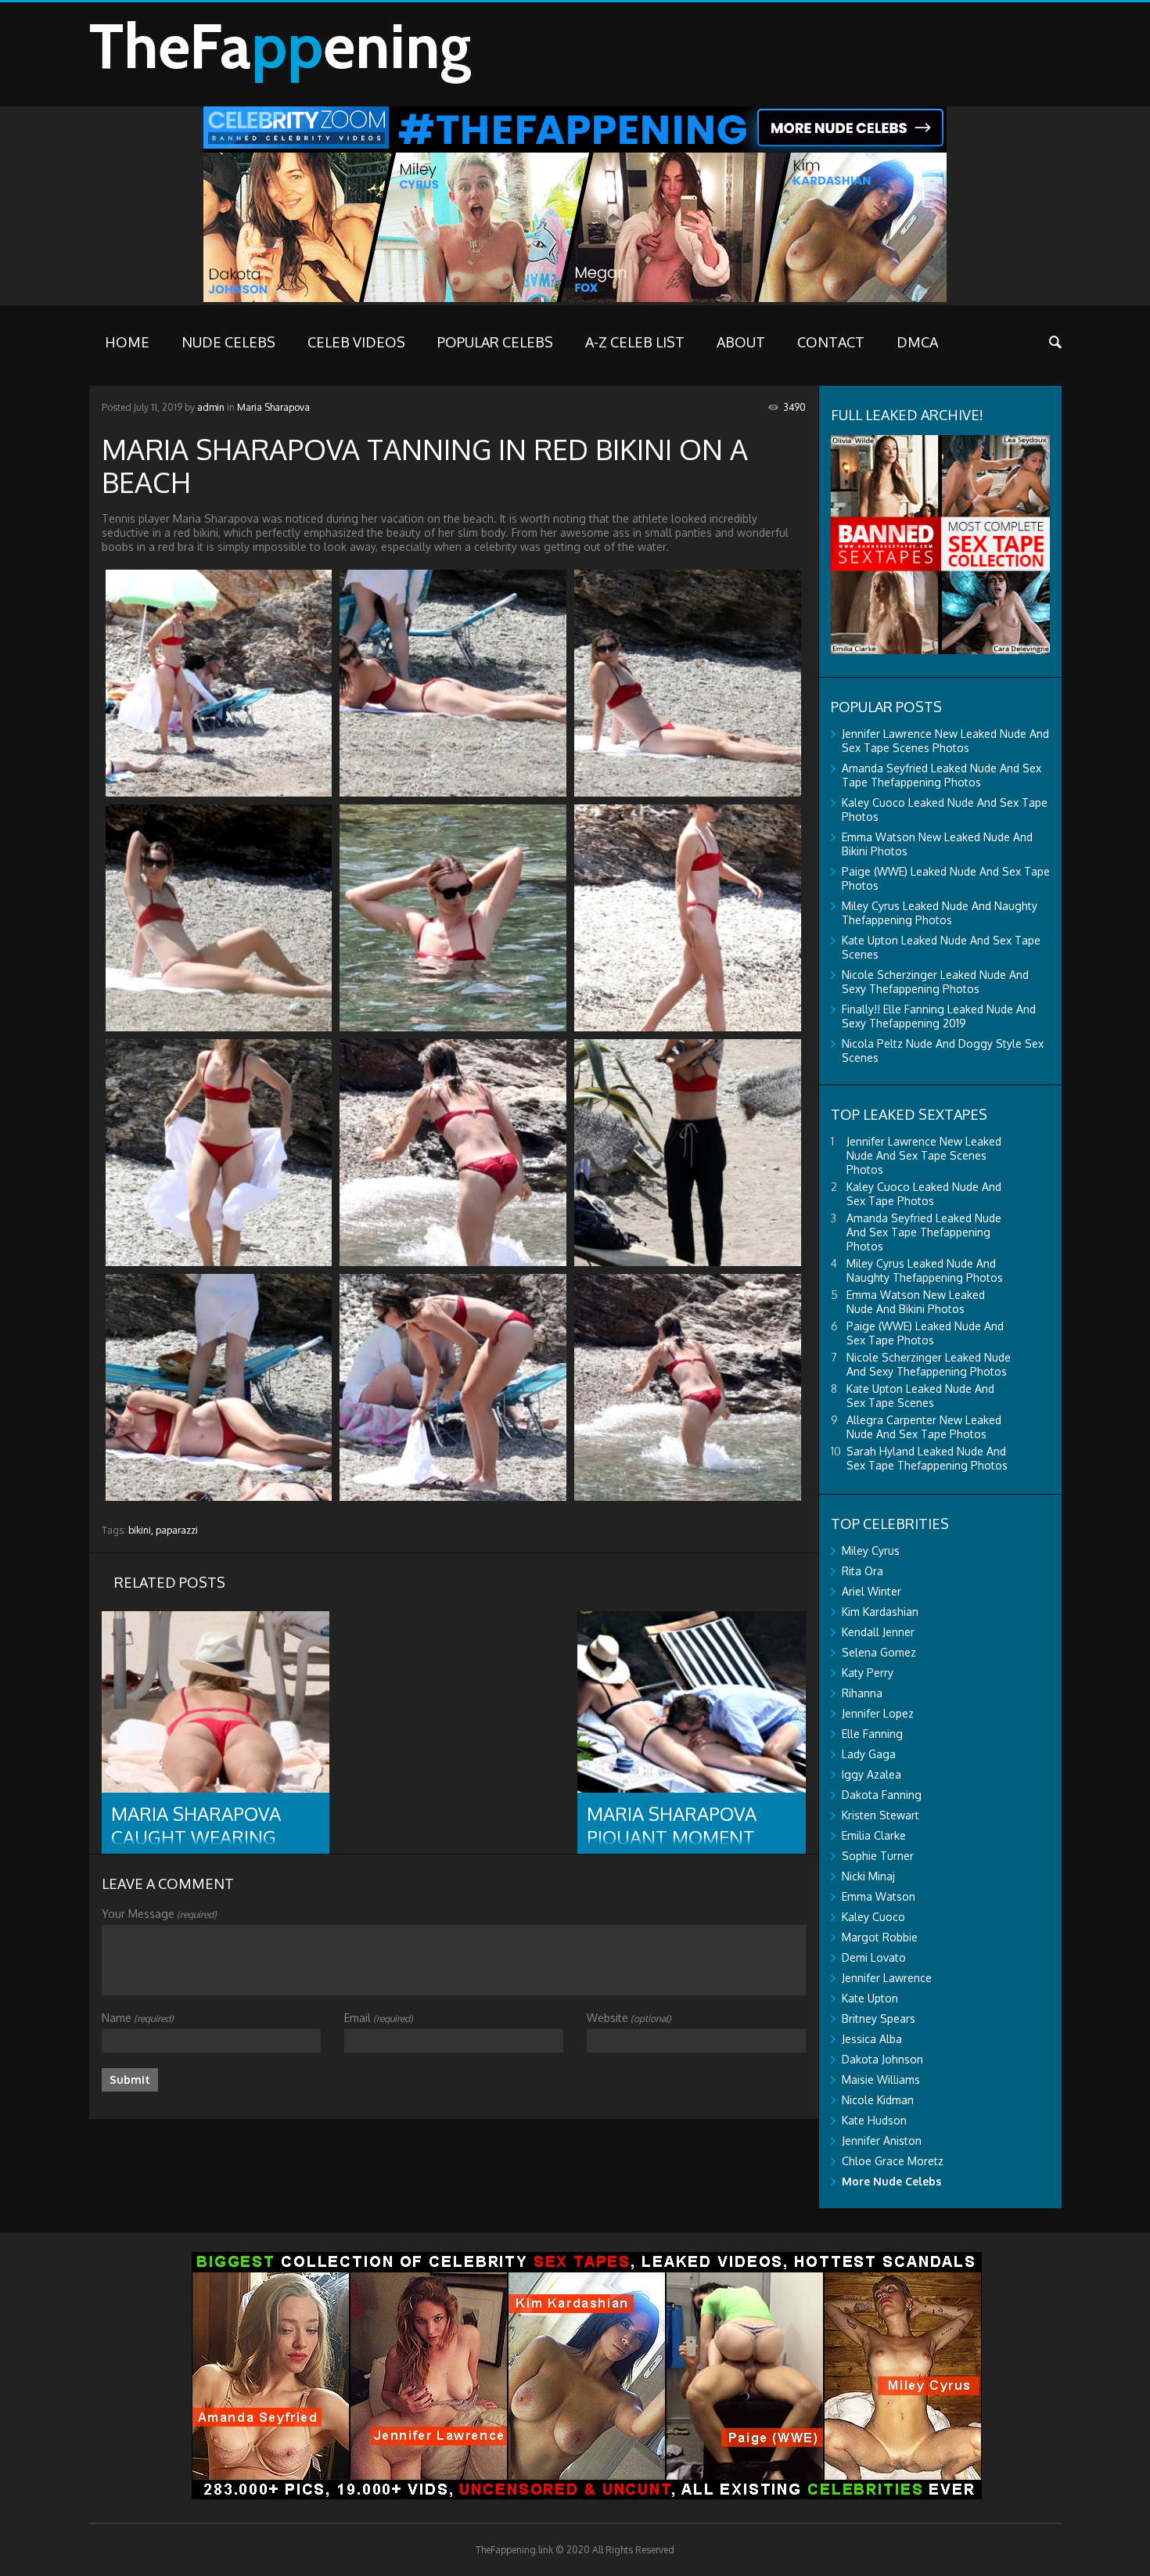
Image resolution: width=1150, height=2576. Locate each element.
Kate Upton (870, 1998)
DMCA (917, 342)
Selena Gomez (879, 1652)
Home (127, 342)
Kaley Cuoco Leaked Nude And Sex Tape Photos (924, 1194)
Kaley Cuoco (873, 1917)
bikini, (141, 1530)
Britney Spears (879, 2018)
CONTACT (831, 342)
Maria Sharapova (273, 407)
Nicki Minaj (868, 1876)
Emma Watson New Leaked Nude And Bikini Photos (916, 1302)
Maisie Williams (881, 2080)
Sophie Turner (878, 1856)
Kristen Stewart (880, 1815)
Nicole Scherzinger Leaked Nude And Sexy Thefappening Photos (935, 982)
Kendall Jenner (878, 1632)
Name (138, 2018)
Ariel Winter (871, 1591)
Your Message (159, 1914)
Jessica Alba (872, 2039)
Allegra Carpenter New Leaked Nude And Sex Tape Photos (924, 1427)
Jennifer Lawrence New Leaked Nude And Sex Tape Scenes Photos (945, 741)
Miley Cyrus (871, 1551)
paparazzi (177, 1530)
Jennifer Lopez (878, 1713)
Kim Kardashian (880, 1612)
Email (379, 2018)
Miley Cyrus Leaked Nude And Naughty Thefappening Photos (940, 913)
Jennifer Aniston (882, 2141)
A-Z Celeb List (635, 342)
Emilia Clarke (874, 1835)
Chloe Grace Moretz (893, 2161)
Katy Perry (868, 1673)
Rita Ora (862, 1571)
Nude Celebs (228, 342)
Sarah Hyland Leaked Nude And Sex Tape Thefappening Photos (927, 1458)
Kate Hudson (874, 2120)
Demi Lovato (874, 1957)
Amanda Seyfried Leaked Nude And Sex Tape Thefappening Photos (942, 775)
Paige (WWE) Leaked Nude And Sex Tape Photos (925, 1333)
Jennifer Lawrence (887, 1978)
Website (629, 2018)
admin (211, 407)
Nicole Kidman (878, 2100)
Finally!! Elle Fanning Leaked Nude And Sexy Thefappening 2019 (939, 1016)
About (741, 342)
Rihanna (862, 1693)
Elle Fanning (872, 1734)
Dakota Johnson (882, 2059)
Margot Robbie (880, 1937)
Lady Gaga (869, 1754)
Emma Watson (879, 1896)
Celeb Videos (356, 342)
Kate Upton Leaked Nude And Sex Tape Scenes (920, 1396)
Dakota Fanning (882, 1795)
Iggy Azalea (871, 1774)
